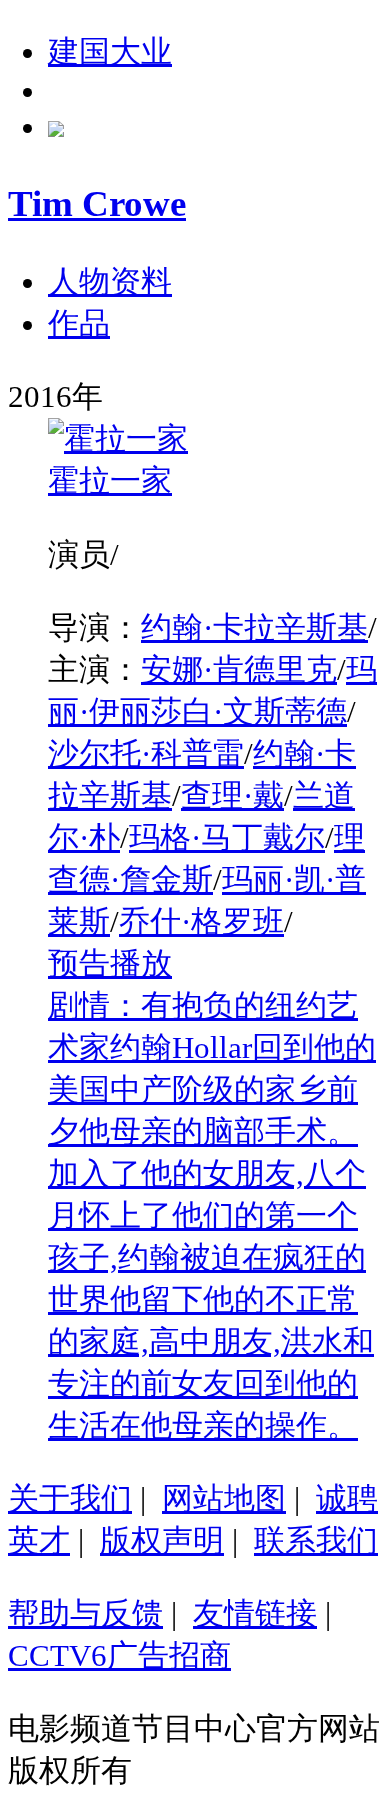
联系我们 (316, 1540)
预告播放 (110, 963)
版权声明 (162, 1540)
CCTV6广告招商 (119, 1655)
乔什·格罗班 (201, 921)
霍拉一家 (110, 480)
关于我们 (70, 1498)
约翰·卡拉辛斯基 (254, 627)
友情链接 (255, 1613)
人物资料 (110, 281)
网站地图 (224, 1498)
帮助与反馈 (85, 1613)
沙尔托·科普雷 (146, 753)
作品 (79, 323)
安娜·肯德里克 (239, 669)
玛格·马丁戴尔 (227, 837)
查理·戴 (232, 795)
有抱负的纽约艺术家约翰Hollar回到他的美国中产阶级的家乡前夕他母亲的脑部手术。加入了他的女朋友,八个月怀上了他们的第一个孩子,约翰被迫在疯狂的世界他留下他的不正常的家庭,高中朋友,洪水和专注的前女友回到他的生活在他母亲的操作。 (212, 1215)
